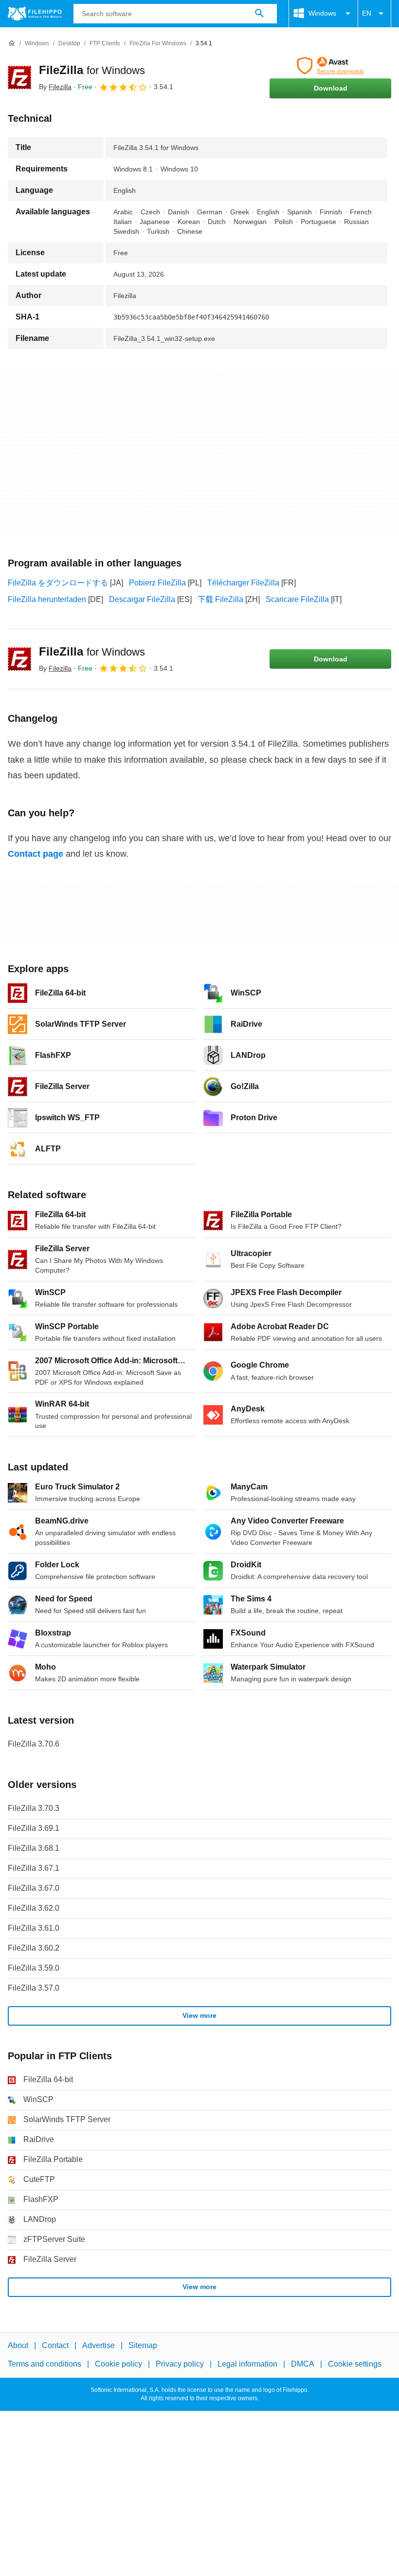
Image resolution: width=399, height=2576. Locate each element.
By (55, 87)
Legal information (247, 2364)
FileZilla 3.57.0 (34, 1988)
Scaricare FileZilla (297, 599)
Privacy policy (180, 2364)
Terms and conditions (45, 2364)
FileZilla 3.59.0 (34, 1968)
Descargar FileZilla (142, 599)
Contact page (36, 854)
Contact (55, 2345)
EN (367, 13)
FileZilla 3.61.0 (34, 1928)
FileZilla (92, 70)
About (18, 2345)
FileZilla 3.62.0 (34, 1908)
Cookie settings (355, 2364)
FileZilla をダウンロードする (58, 583)
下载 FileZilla (220, 599)
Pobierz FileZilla (157, 583)
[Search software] (259, 14)
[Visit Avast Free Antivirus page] (330, 66)
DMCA (303, 2364)
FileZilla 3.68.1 (34, 1848)
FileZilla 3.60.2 (34, 1948)
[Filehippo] (35, 14)
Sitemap (143, 2345)
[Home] (12, 43)
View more (199, 2015)
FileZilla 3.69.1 (34, 1828)
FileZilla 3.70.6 (34, 1744)
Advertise (99, 2345)
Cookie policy (118, 2364)
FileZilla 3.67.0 (34, 1888)
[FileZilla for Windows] (19, 77)
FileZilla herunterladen (47, 599)
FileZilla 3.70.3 (34, 1808)
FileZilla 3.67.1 (34, 1868)
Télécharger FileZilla (243, 583)
